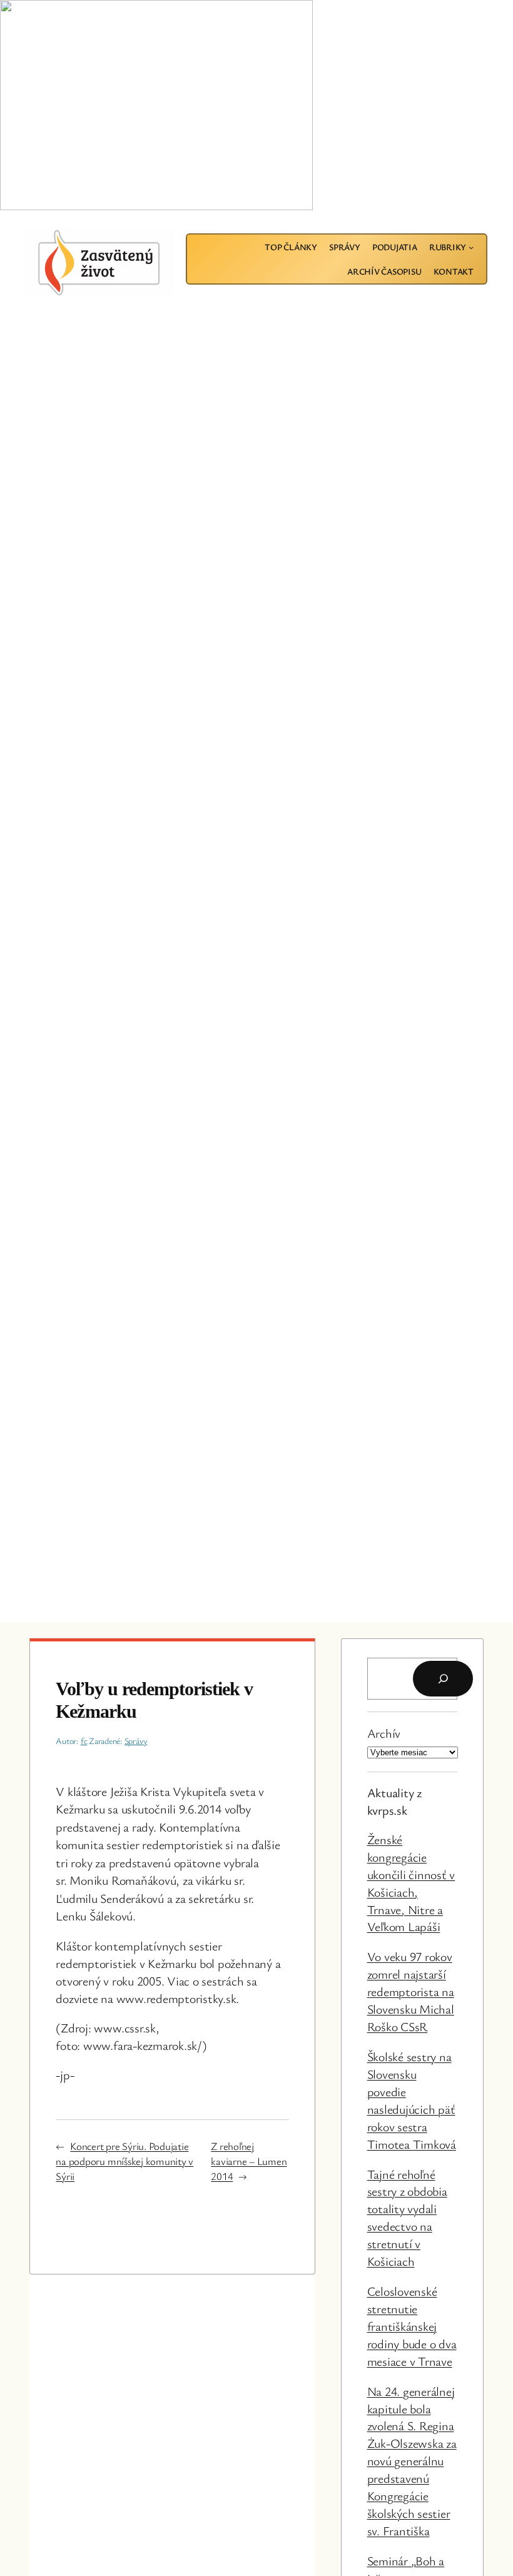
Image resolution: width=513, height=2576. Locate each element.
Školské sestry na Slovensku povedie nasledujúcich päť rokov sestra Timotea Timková (412, 2100)
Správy (136, 1741)
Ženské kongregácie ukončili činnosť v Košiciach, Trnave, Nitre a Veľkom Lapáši (411, 1883)
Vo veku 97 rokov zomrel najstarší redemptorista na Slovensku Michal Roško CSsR (411, 1991)
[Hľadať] (443, 1679)
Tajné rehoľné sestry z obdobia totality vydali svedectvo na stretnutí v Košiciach (407, 2218)
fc (84, 1741)
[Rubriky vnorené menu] (471, 247)
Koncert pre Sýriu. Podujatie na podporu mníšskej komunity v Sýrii (124, 2161)
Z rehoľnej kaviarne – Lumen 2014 (249, 2161)
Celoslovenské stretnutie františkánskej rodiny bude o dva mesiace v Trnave (412, 2326)
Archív (384, 1733)
